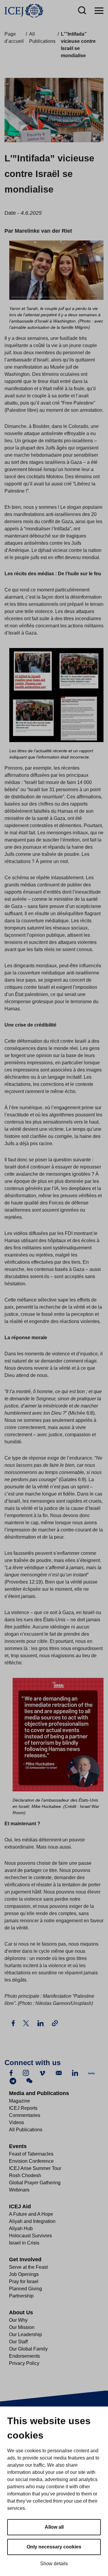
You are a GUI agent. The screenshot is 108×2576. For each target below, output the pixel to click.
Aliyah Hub (21, 2228)
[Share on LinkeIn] (41, 2023)
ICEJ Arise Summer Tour (35, 2168)
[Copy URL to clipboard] (55, 2023)
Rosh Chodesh (25, 2175)
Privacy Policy (24, 2363)
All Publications (26, 2130)
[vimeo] (42, 2073)
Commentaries (25, 2115)
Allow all (54, 2527)
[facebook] (11, 2073)
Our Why (18, 2320)
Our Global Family (28, 2349)
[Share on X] (27, 2023)
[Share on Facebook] (14, 2023)
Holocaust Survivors (30, 2236)
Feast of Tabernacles (31, 2154)
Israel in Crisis (24, 2243)
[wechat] (29, 2081)
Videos (16, 2122)
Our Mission (22, 2327)
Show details (54, 2564)
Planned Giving (25, 2289)
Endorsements (24, 2356)
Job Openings (24, 2274)
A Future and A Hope (31, 2214)
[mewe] (91, 2073)
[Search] (82, 11)
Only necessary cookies (54, 2547)
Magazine (19, 2101)
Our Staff (18, 2342)
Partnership (21, 2296)
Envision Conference (31, 2161)
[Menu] (99, 11)
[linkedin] (75, 2073)
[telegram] (13, 2081)
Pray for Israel (24, 2281)
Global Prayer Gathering (35, 2183)
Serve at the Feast (28, 2267)
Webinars (19, 2190)
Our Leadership (25, 2334)
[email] (59, 2073)
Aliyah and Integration (32, 2221)
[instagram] (26, 2073)
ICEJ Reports (23, 2108)
